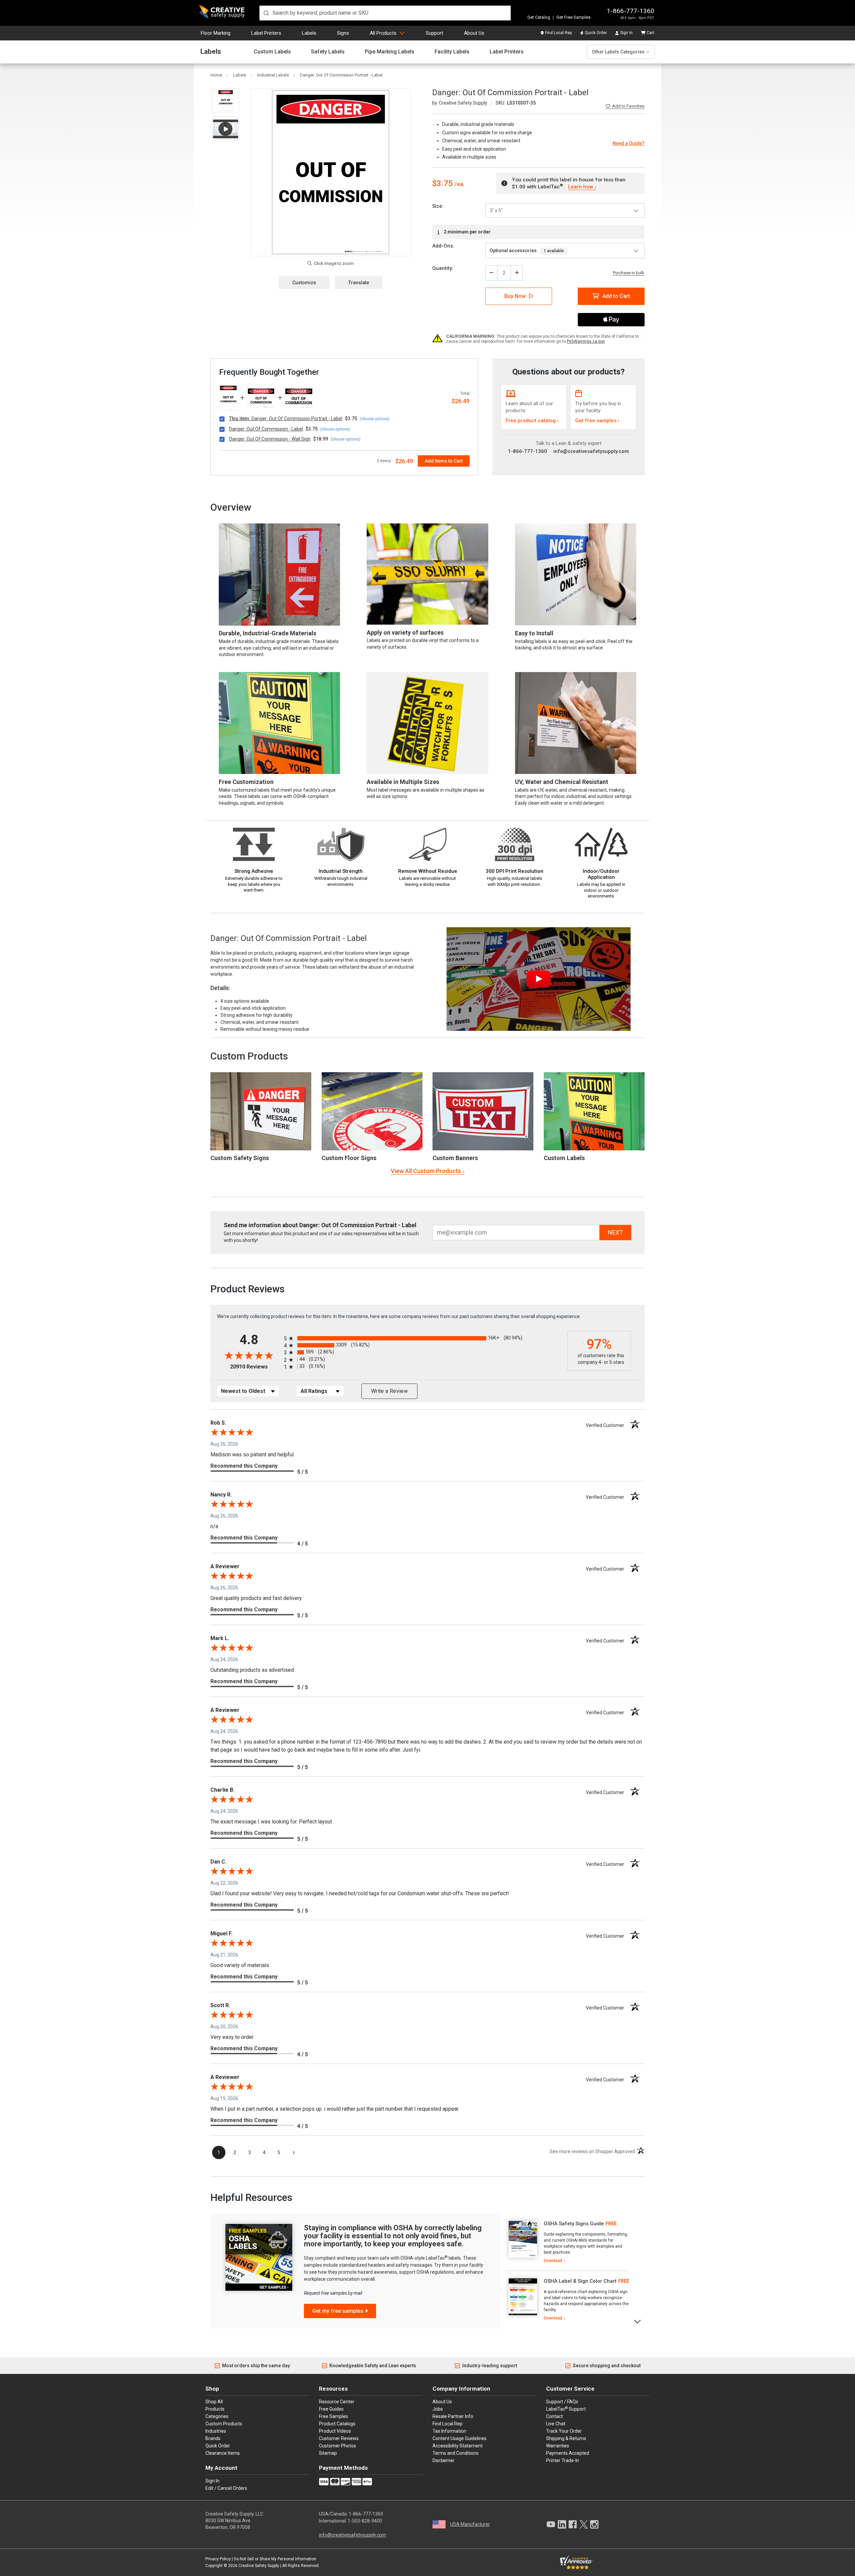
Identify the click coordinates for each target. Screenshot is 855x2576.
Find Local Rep (558, 33)
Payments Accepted (568, 2453)
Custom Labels (272, 52)
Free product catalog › (532, 421)
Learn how (580, 187)
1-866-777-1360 (631, 11)
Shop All (214, 2402)
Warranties (558, 2446)
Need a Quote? (629, 143)
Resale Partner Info (453, 2416)
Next (638, 2321)
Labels (309, 33)
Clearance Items (223, 2453)
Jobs (438, 2409)
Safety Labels (328, 52)
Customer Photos (337, 2446)
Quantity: (443, 268)
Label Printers (266, 33)
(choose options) (375, 419)
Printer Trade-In (563, 2460)
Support (435, 33)
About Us (474, 33)
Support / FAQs (562, 2402)
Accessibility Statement (458, 2446)
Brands (213, 2438)
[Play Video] (226, 129)
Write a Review (389, 1391)
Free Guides (331, 2409)
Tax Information (449, 2431)
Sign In (626, 33)
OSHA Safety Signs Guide (574, 2224)
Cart (650, 33)
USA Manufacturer (470, 2524)
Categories (217, 2416)
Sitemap (328, 2453)
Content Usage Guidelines (460, 2438)
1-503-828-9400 (365, 2521)
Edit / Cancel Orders (226, 2488)
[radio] (424, 1338)
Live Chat (556, 2424)
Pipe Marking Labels (390, 52)
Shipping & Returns (566, 2438)
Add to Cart (616, 296)
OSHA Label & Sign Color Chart (580, 2281)
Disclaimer (444, 2460)
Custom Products (249, 1056)
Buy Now (515, 296)
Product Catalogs (337, 2424)
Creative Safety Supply (259, 2566)
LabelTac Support (566, 2409)
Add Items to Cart (444, 461)
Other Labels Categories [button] (618, 52)
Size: (438, 206)
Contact (554, 2416)
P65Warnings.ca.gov (586, 341)
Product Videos (335, 2431)
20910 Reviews (255, 1367)
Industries (216, 2431)
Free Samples (333, 2416)
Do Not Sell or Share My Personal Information (275, 2559)
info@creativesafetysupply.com (591, 451)
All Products (383, 33)
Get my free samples (338, 2311)
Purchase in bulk (629, 273)
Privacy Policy (218, 2559)
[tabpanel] (567, 2242)
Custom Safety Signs (240, 1158)
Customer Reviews (339, 2438)
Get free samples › (597, 421)
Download (553, 2261)
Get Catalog (539, 17)
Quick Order (596, 33)
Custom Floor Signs (349, 1158)
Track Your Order (564, 2431)
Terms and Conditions (456, 2453)
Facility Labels (452, 52)
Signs (343, 33)
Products (215, 2409)
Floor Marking (216, 33)
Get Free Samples (573, 17)
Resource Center (337, 2402)
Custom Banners (455, 1158)
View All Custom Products (426, 1171)
